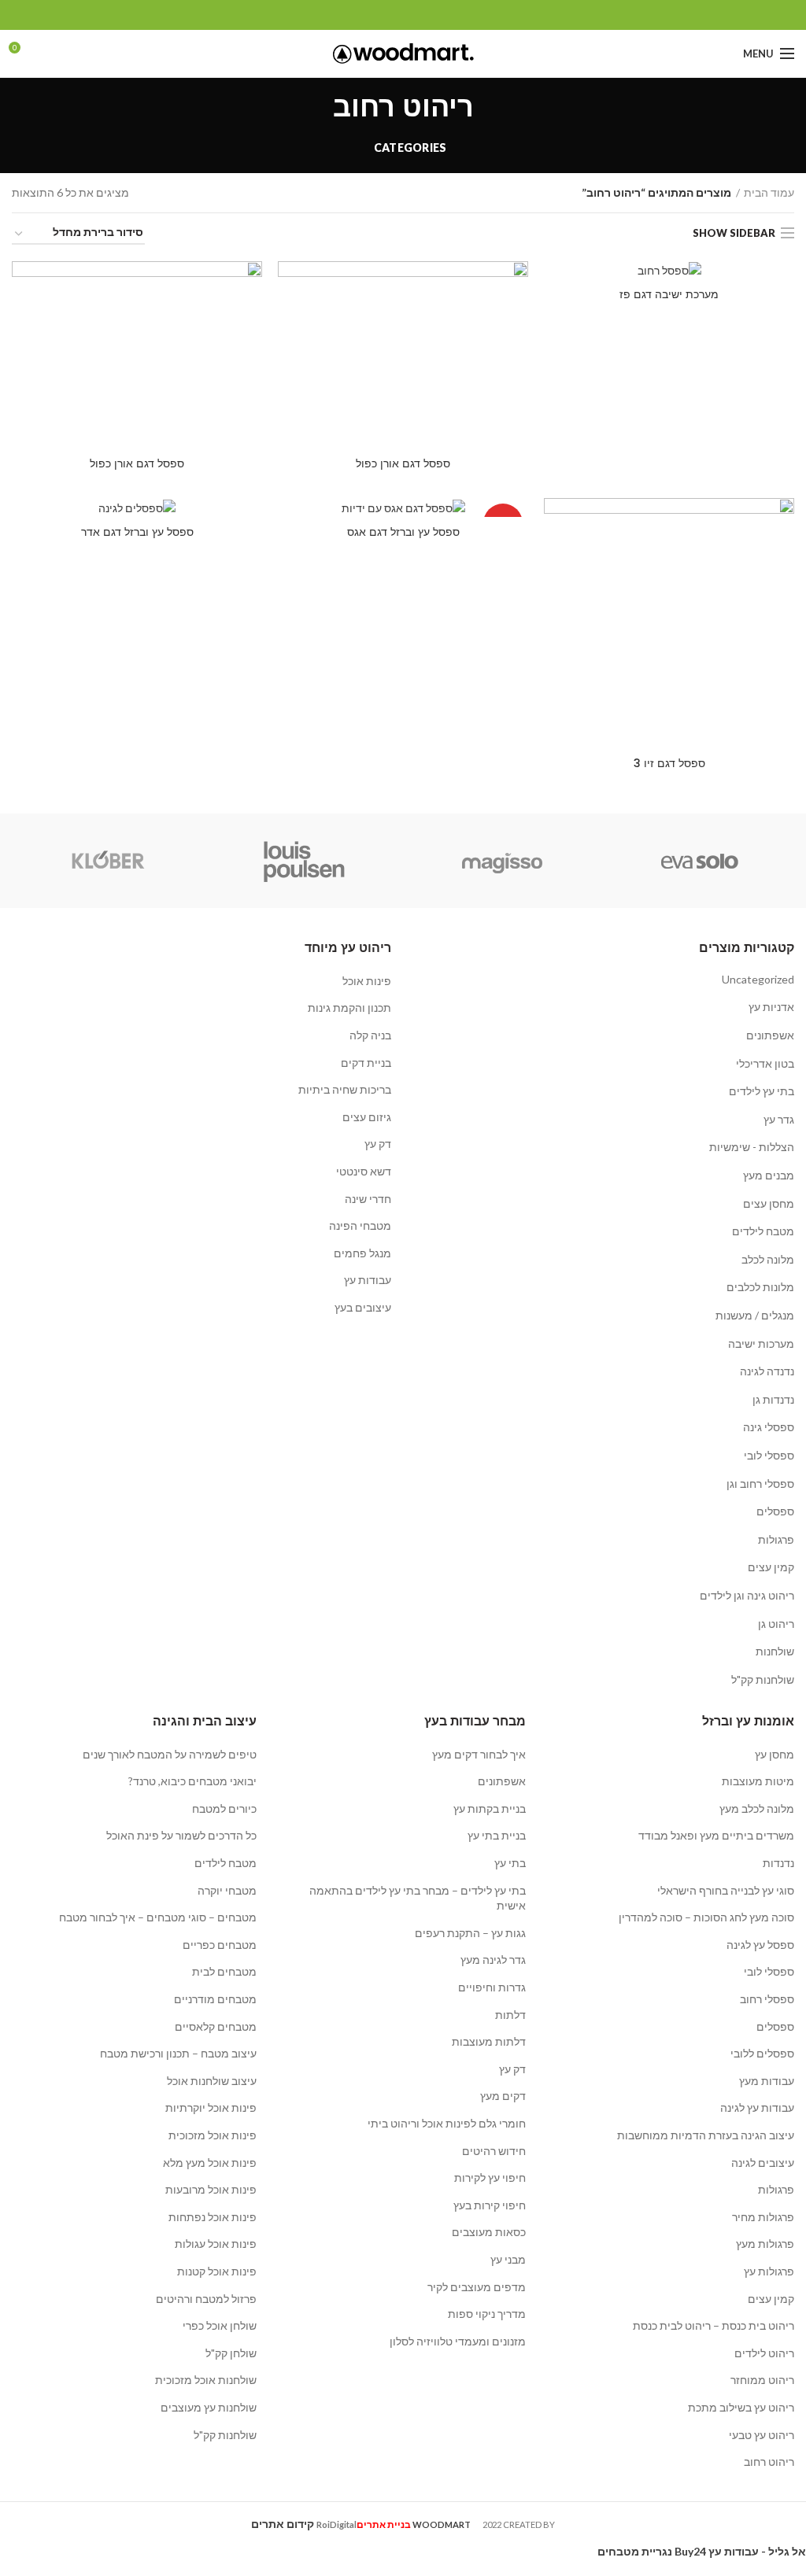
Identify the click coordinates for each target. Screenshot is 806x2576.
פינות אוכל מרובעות (211, 2189)
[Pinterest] (403, 15)
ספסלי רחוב (767, 1999)
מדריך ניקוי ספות (487, 2314)
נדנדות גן (773, 1399)
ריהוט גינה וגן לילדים (747, 1595)
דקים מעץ (503, 2096)
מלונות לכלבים (760, 1287)
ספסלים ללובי (762, 2053)
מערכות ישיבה (761, 1343)
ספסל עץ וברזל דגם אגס (403, 532)
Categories (410, 148)
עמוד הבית (769, 192)
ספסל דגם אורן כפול (403, 463)
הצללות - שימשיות (752, 1147)
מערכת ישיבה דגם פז (669, 294)
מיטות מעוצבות (758, 1781)
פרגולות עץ (769, 2271)
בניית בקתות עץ (490, 1808)
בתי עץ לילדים (762, 1091)
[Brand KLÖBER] (107, 861)
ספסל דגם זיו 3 (669, 763)
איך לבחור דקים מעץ (479, 1754)
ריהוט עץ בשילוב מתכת (741, 2407)
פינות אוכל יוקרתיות (211, 2107)
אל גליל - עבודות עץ (757, 2551)
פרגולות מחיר (763, 2217)
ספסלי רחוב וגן (760, 1484)
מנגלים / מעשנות (755, 1315)
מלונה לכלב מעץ (757, 1808)
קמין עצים (771, 1567)
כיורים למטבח (224, 1808)
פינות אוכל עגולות (216, 2244)
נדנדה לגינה (767, 1371)
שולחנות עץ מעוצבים (209, 2407)
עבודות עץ (368, 1280)
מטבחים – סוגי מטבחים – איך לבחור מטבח (158, 1917)
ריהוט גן (776, 1624)
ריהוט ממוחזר (762, 2380)
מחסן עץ (775, 1754)
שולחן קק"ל (231, 2353)
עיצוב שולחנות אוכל (212, 2081)
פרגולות (776, 1539)
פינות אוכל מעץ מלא (210, 2163)
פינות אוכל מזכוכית (213, 2135)
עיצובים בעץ (363, 1307)
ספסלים (775, 1511)
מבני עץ (508, 2259)
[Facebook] (440, 15)
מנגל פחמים (362, 1253)
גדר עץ (779, 1119)
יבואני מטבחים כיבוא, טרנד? (192, 1781)
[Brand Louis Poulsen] (304, 861)
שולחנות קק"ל (763, 1679)
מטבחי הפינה (360, 1225)
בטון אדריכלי (765, 1063)
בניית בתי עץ (497, 1835)
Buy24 (690, 2551)
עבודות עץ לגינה (757, 2107)
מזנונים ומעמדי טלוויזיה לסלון (458, 2341)
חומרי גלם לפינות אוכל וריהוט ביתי (447, 2123)
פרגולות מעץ (765, 2244)
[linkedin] (385, 15)
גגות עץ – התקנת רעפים (470, 1933)
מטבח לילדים (763, 1231)
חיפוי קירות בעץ (490, 2205)
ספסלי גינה (769, 1427)
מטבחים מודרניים (215, 1999)
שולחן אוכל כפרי (220, 2325)
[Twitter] (421, 15)
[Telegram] (367, 15)
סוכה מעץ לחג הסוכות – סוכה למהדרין (706, 1917)
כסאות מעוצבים (489, 2232)
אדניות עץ (771, 1007)
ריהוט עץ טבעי (762, 2435)
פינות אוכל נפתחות (213, 2217)
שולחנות (775, 1651)
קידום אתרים (283, 2524)
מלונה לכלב (768, 1259)
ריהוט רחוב (769, 2462)
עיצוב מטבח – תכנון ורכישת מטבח (178, 2053)
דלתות (510, 2015)
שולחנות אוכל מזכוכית (206, 2380)
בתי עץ (510, 1863)
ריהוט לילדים (764, 2353)
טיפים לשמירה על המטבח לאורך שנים (170, 1754)
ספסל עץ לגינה (760, 1945)
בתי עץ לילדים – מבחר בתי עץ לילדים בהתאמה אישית (417, 1898)
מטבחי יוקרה (227, 1890)
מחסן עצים (769, 1203)
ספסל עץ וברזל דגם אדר (137, 532)
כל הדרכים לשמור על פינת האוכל (181, 1835)
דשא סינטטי (364, 1171)
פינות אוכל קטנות (217, 2271)
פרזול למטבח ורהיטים (206, 2299)
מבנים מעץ (769, 1175)
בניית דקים (366, 1063)
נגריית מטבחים (635, 2551)
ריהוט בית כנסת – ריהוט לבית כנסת (714, 2325)
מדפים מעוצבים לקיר (477, 2287)
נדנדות (778, 1863)
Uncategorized (758, 979)
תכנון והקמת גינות (349, 1008)
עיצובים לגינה (763, 2163)
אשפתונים (770, 1035)
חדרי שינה (368, 1199)
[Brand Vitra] (699, 861)
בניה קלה (370, 1035)
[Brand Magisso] (502, 861)
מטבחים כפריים (220, 1945)
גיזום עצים (367, 1117)
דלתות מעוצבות (489, 2041)
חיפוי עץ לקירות (490, 2177)
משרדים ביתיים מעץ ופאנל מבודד (716, 1835)
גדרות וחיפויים (492, 1987)
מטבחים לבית (224, 1971)
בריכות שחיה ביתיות (345, 1089)
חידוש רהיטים (494, 2151)
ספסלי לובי (769, 1455)
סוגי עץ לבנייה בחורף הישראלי (726, 1890)
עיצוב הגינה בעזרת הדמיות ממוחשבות (706, 2135)
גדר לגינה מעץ (493, 1960)
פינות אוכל (367, 981)
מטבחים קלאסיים (216, 2026)
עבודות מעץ (767, 2081)
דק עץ (378, 1144)
